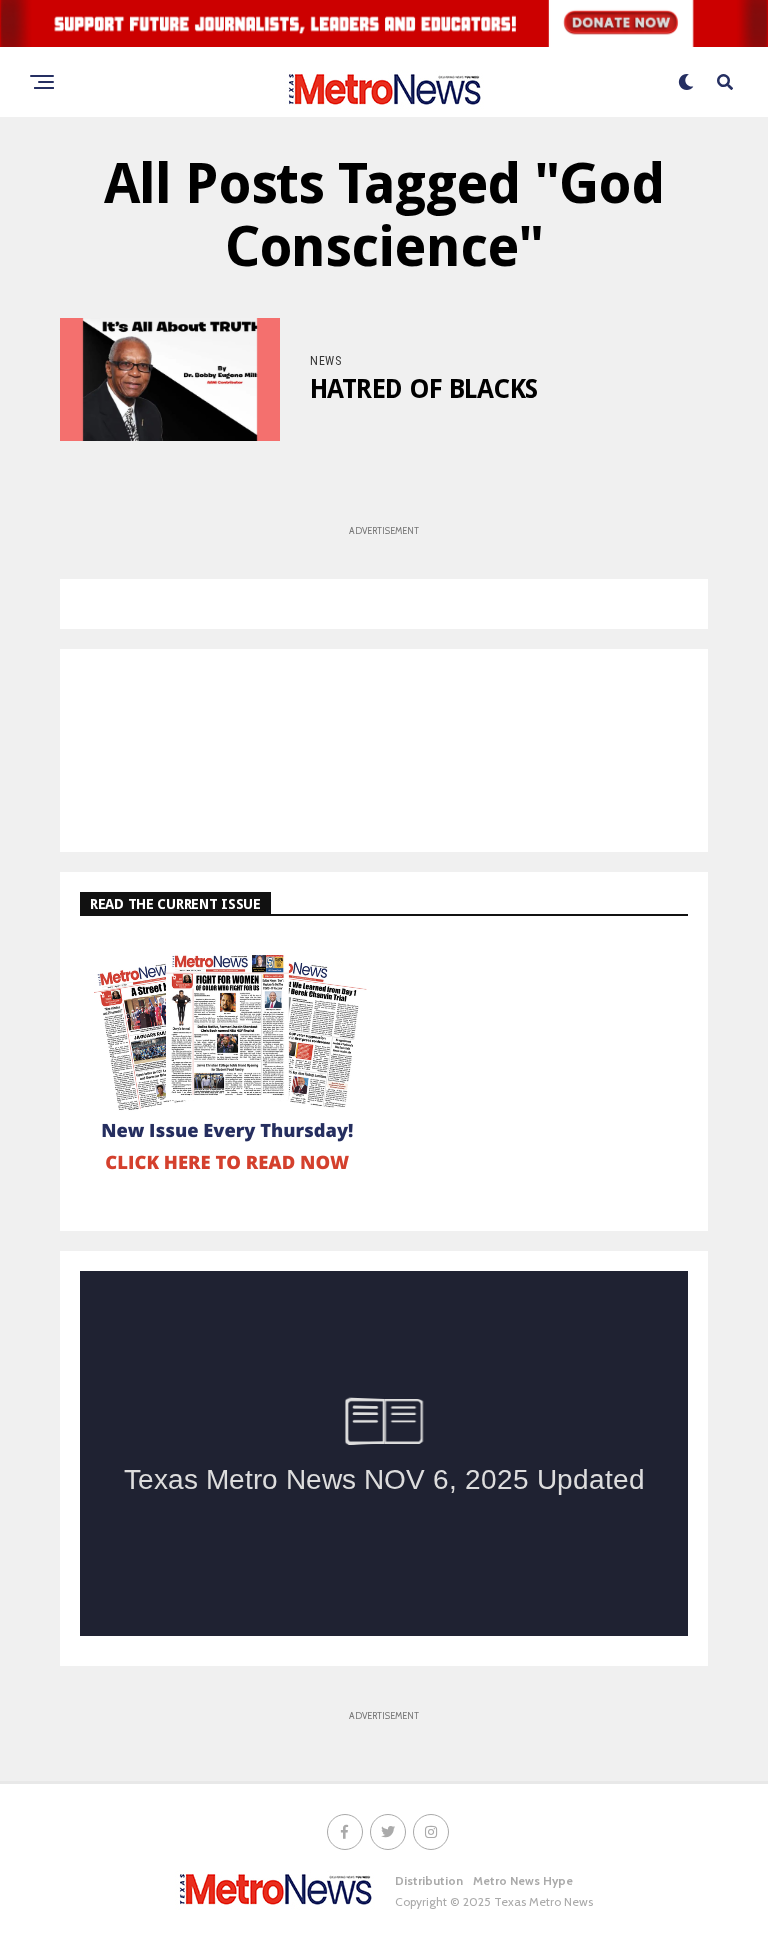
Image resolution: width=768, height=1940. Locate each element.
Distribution (429, 1880)
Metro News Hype (523, 1880)
